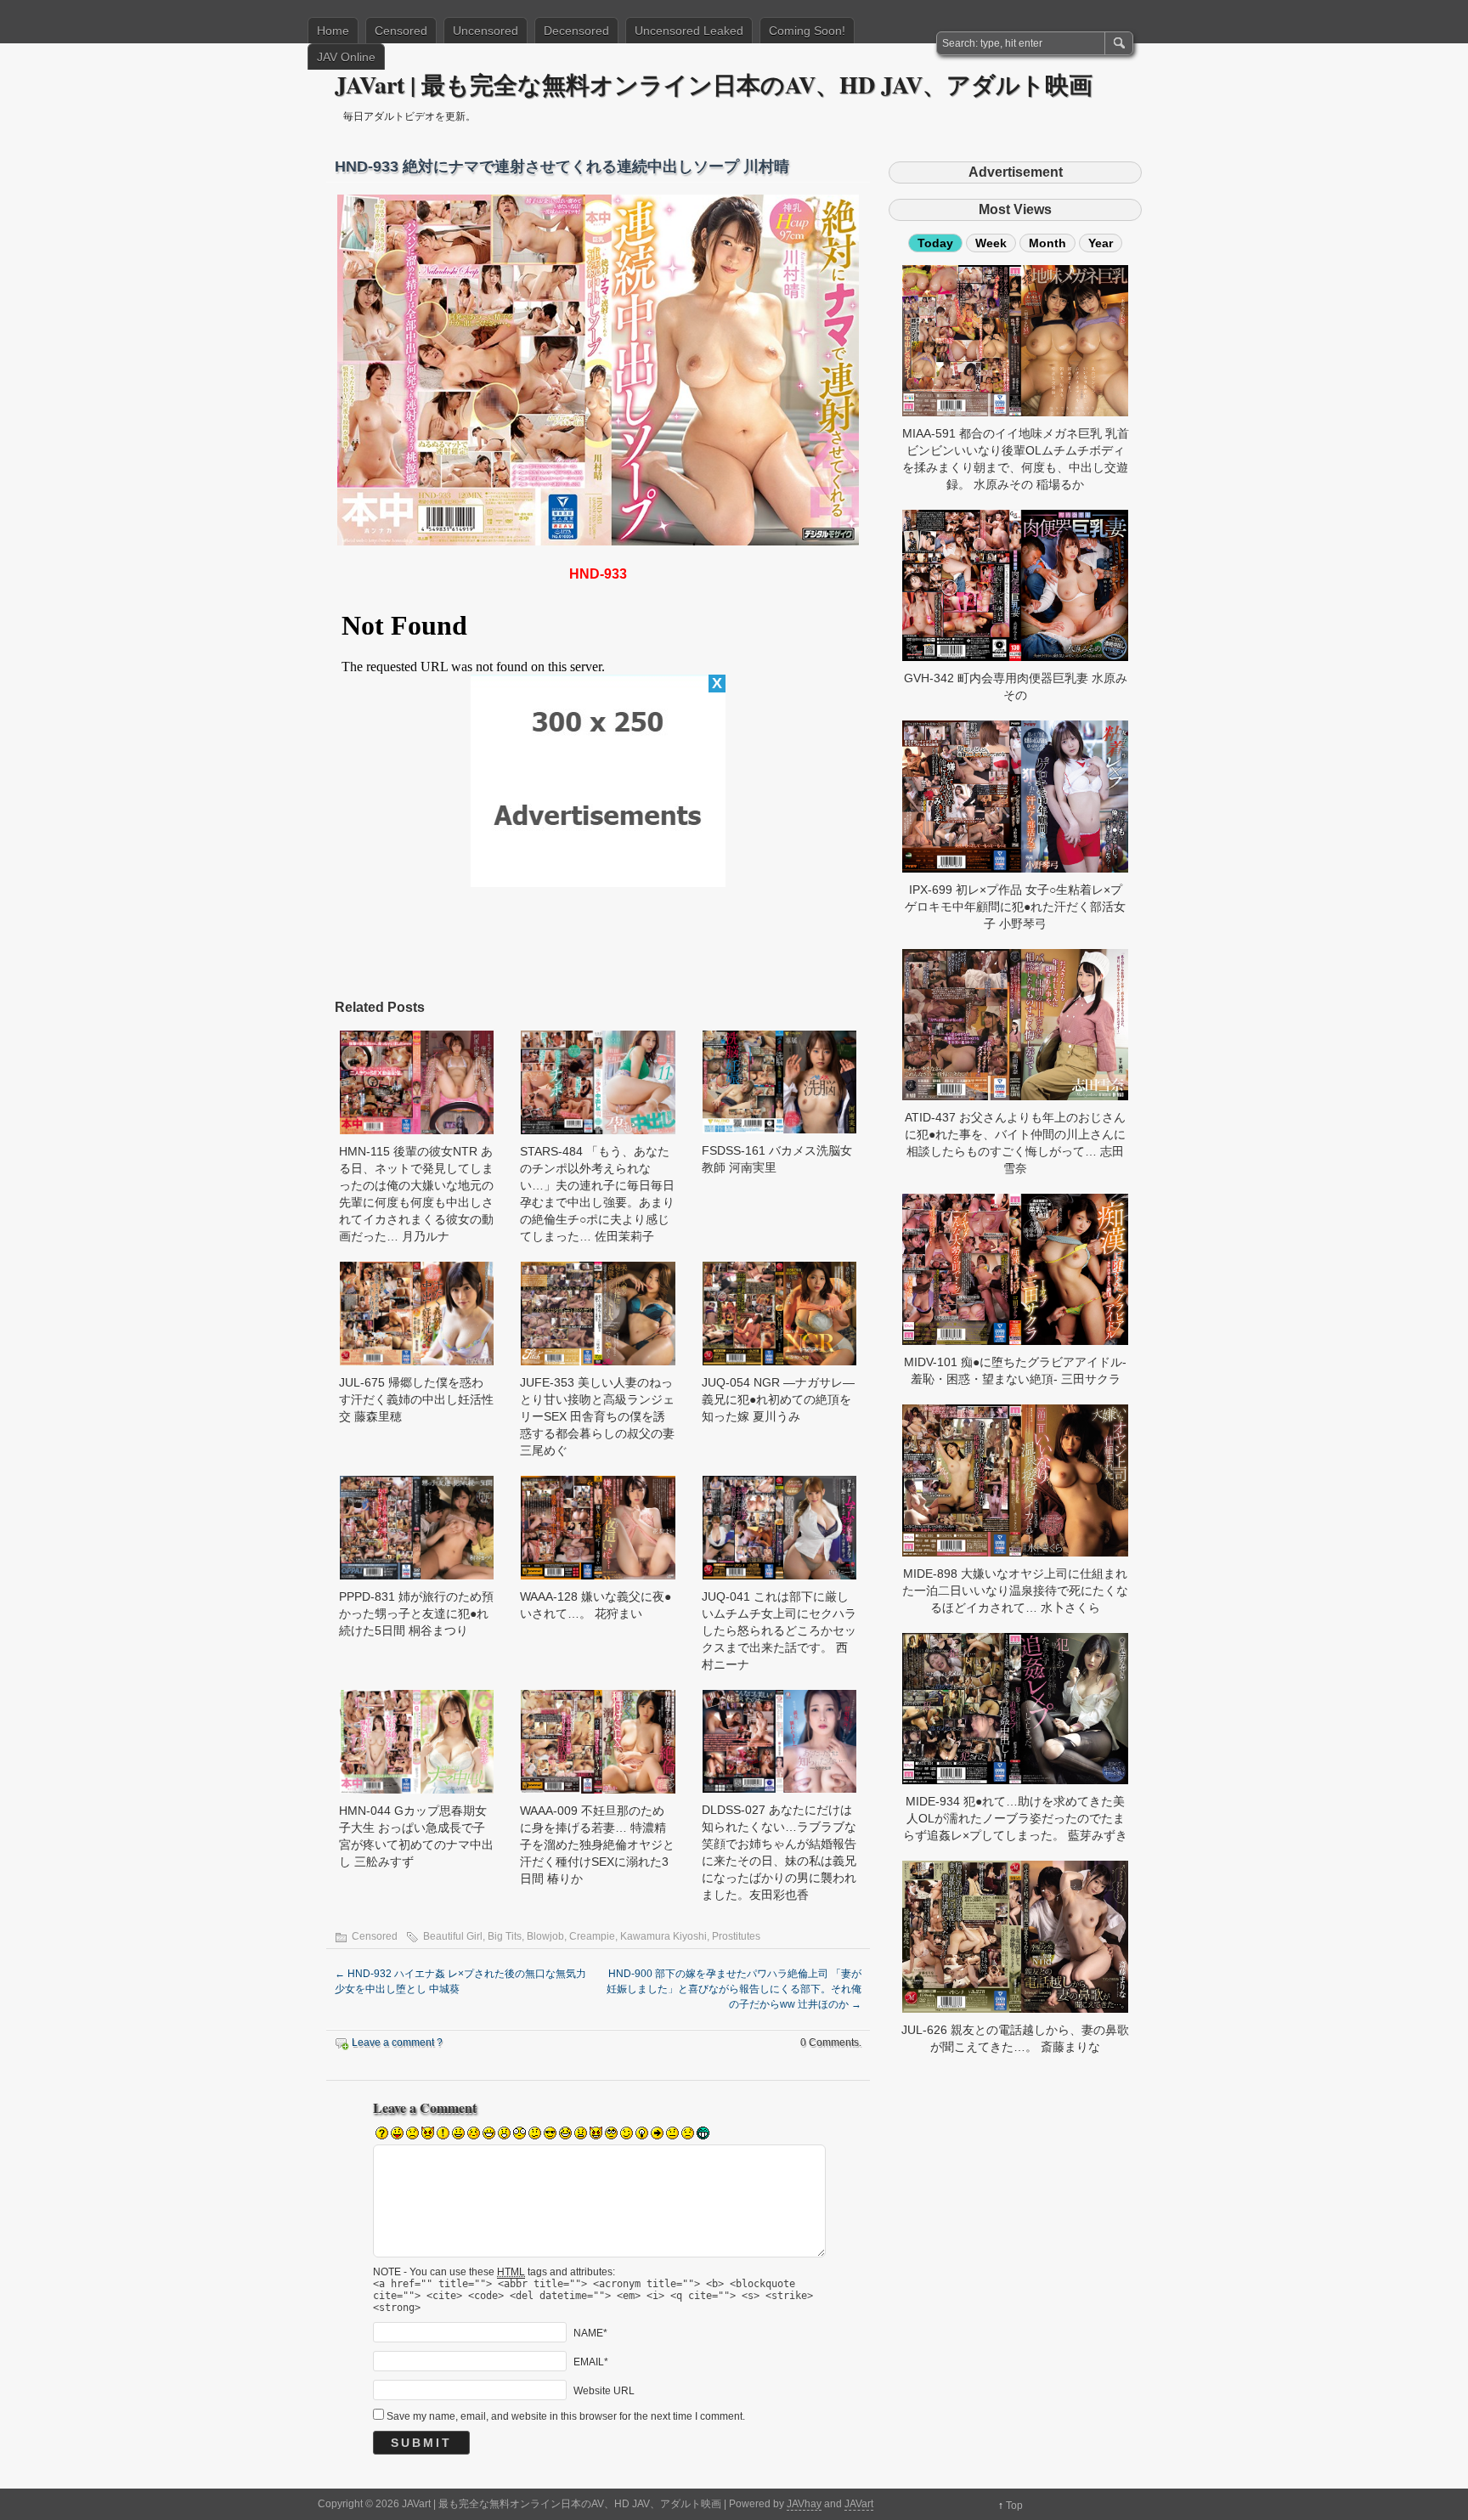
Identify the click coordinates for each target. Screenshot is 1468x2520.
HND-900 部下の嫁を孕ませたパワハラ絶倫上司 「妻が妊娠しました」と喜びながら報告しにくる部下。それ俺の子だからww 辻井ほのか (734, 1989)
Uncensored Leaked (689, 31)
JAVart (859, 2504)
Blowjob (545, 1936)
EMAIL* (591, 2362)
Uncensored (486, 31)
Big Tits (505, 1936)
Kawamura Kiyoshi (663, 1936)
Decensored (576, 31)
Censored (401, 31)
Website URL (604, 2391)
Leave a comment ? (397, 2043)
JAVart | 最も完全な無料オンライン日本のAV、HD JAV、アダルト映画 (714, 85)
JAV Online (346, 57)
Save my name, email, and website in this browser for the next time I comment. (566, 2416)
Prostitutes (736, 1936)
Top (1014, 2506)
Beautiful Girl (453, 1936)
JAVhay (804, 2504)
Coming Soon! (807, 31)
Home (333, 31)
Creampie (592, 1936)
